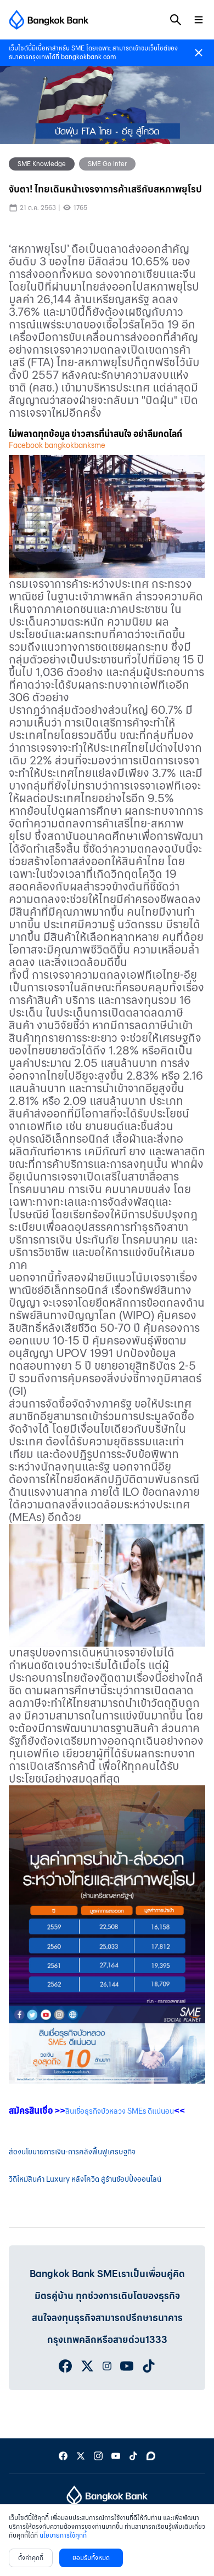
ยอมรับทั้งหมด (91, 2558)
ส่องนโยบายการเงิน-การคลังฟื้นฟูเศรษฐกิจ (72, 2152)
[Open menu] (199, 20)
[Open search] (176, 20)
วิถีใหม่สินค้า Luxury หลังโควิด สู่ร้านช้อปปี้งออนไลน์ (85, 2179)
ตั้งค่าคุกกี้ (31, 2558)
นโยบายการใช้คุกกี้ (63, 2535)
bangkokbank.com (88, 57)
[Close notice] (199, 53)
